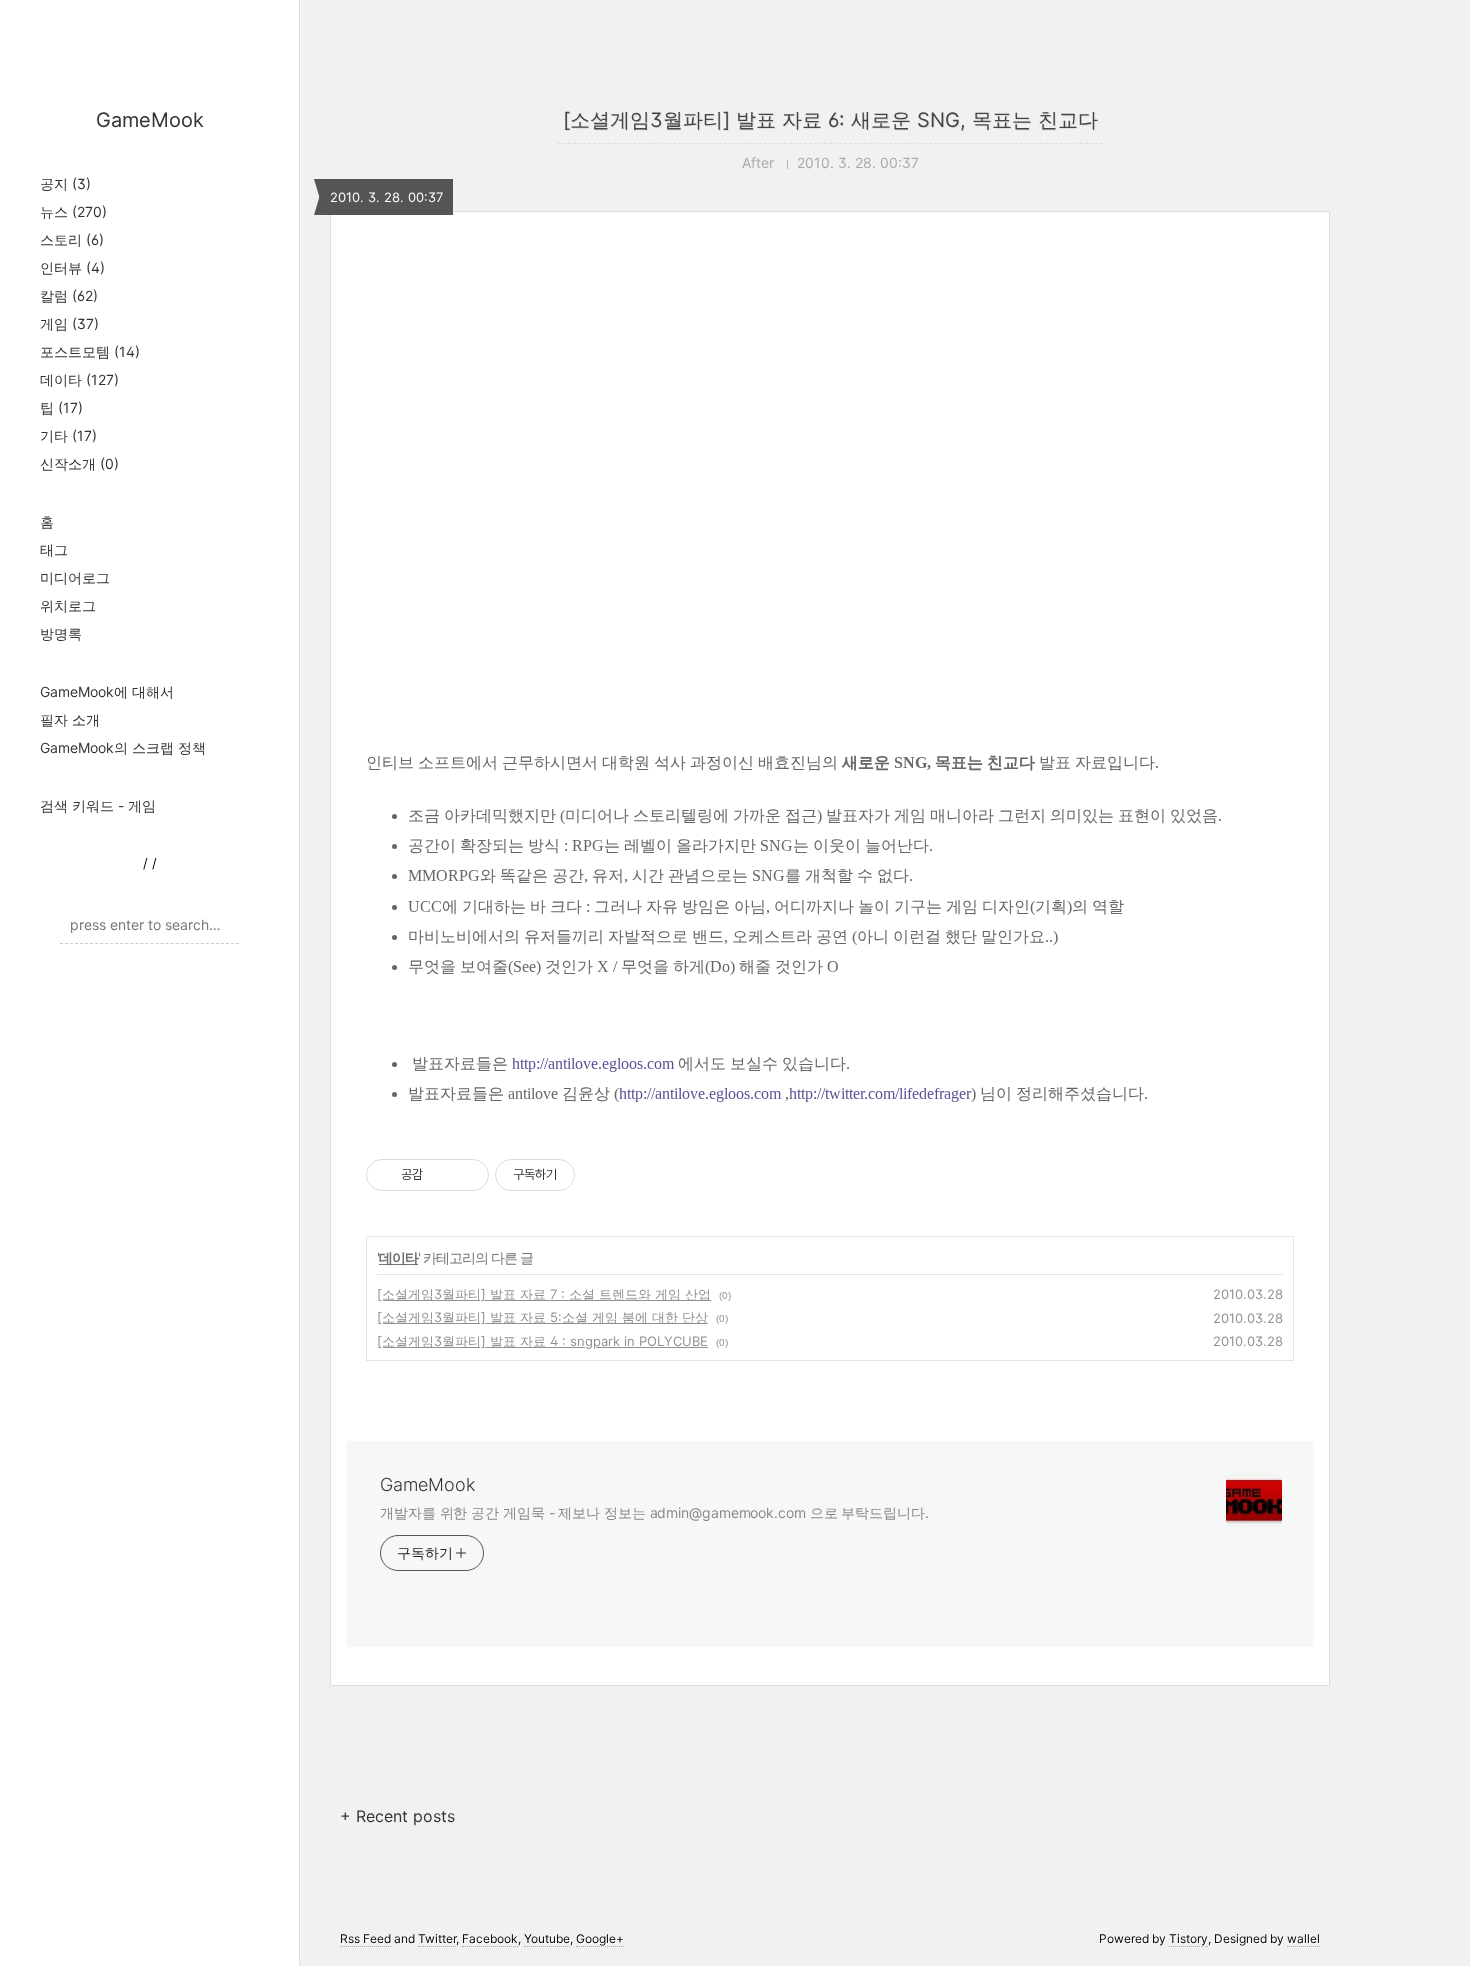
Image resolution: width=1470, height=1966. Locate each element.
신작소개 (79, 463)
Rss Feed (365, 1938)
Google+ (600, 1938)
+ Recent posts (397, 1816)
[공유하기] (441, 1175)
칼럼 (69, 295)
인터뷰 (72, 267)
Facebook (490, 1938)
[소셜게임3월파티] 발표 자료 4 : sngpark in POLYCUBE (542, 1341)
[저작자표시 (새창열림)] (584, 1175)
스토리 (72, 239)
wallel (1303, 1938)
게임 (69, 323)
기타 (68, 435)
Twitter (437, 1938)
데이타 (79, 379)
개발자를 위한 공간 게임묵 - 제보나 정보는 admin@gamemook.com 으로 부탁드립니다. (654, 1512)
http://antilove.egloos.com (593, 1063)
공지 (65, 183)
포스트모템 (90, 351)
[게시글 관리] (466, 1175)
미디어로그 (75, 577)
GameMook (150, 120)
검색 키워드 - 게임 (98, 805)
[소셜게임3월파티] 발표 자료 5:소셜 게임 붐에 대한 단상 (542, 1317)
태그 (54, 549)
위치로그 (68, 605)
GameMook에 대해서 (107, 691)
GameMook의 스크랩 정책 (123, 747)
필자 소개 (70, 719)
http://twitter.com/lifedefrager (880, 1093)
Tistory (1188, 1938)
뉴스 (73, 211)
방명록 (61, 633)
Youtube (547, 1938)
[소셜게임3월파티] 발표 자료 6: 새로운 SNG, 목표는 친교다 (830, 120)
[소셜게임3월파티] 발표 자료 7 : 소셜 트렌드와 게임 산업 (544, 1294)
